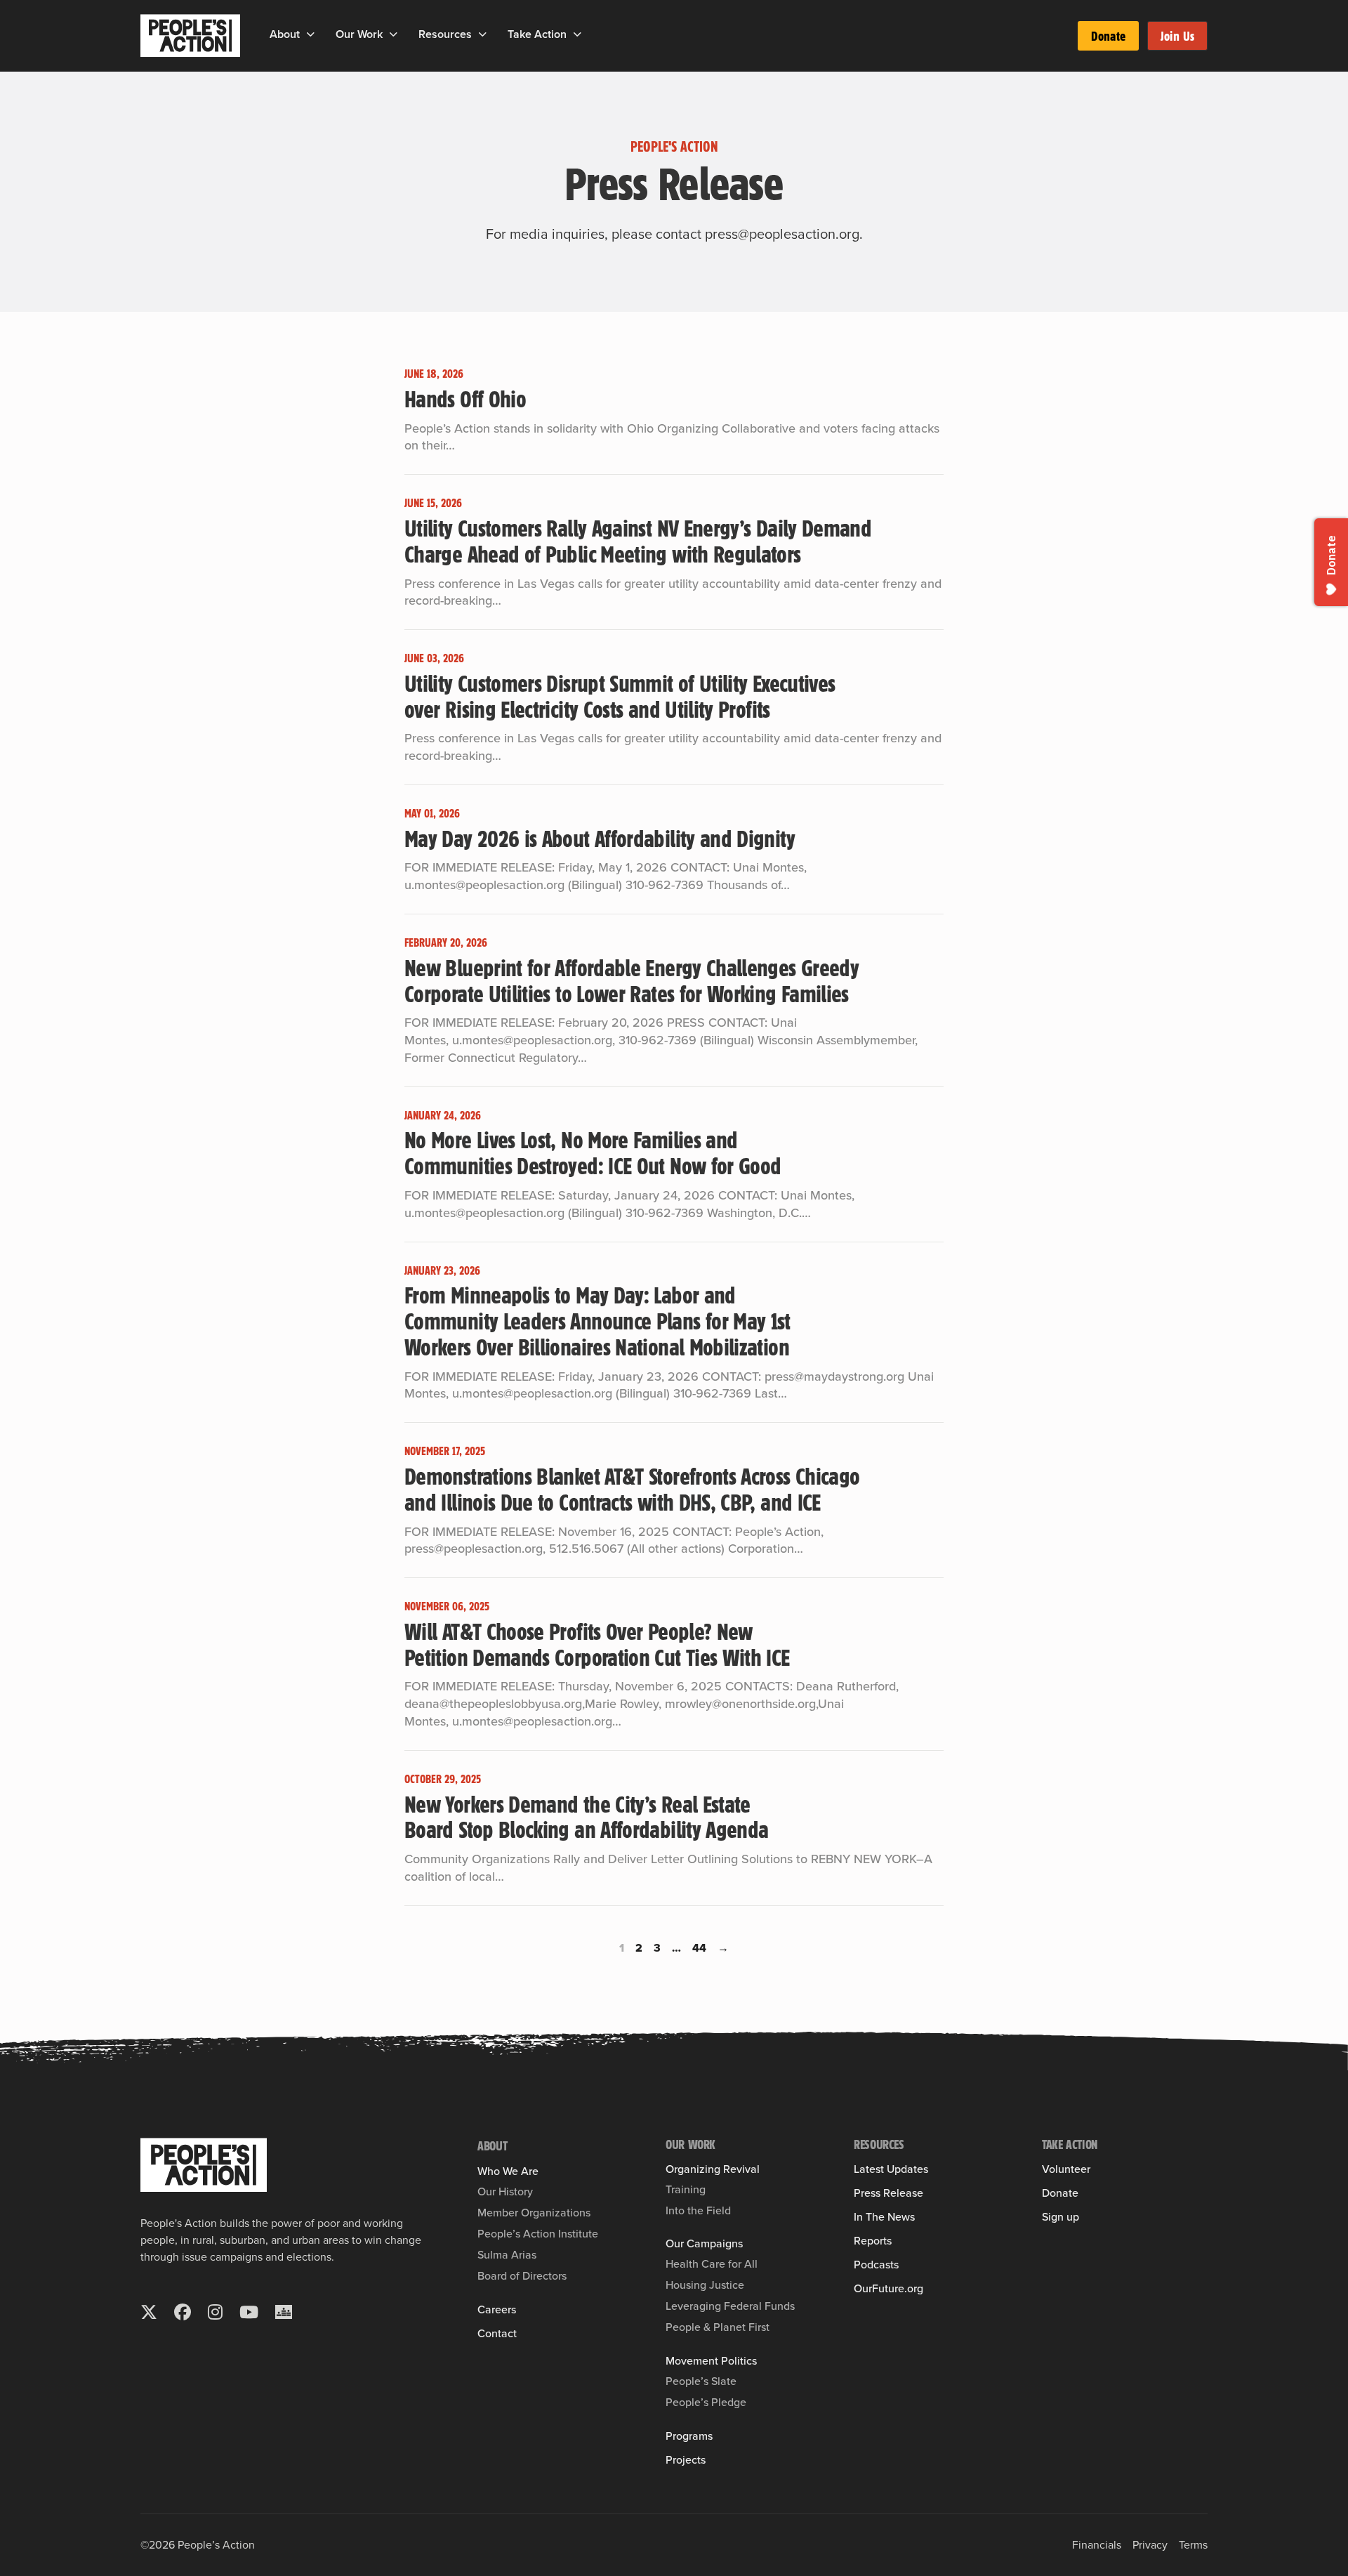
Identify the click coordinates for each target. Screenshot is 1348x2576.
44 (699, 1948)
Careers (497, 2310)
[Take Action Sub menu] (577, 34)
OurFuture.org (888, 2289)
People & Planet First (718, 2327)
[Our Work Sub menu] (394, 34)
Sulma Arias (507, 2255)
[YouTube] (249, 2312)
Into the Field (698, 2210)
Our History (505, 2191)
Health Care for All (712, 2264)
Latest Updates (891, 2169)
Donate (1108, 36)
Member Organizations (534, 2213)
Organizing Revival (713, 2169)
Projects (686, 2460)
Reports (873, 2241)
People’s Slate (701, 2381)
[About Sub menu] (311, 34)
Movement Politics (711, 2361)
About (285, 34)
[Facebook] (183, 2312)
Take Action (537, 34)
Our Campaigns (704, 2244)
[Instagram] (215, 2312)
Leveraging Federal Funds (730, 2306)
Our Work (359, 34)
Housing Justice (705, 2285)
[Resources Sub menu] (483, 34)
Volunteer (1066, 2169)
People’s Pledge (706, 2402)
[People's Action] (204, 2165)
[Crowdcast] (284, 2312)
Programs (689, 2436)
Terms (1193, 2545)
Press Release (888, 2193)
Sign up (1060, 2217)
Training (686, 2189)
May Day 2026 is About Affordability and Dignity (600, 838)
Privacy (1150, 2545)
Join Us (1177, 36)
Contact (497, 2334)
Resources (445, 34)
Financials (1097, 2545)
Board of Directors (522, 2276)
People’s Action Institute (538, 2234)
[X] (149, 2312)
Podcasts (876, 2265)
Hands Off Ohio (465, 398)
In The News (884, 2217)
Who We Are (508, 2171)
